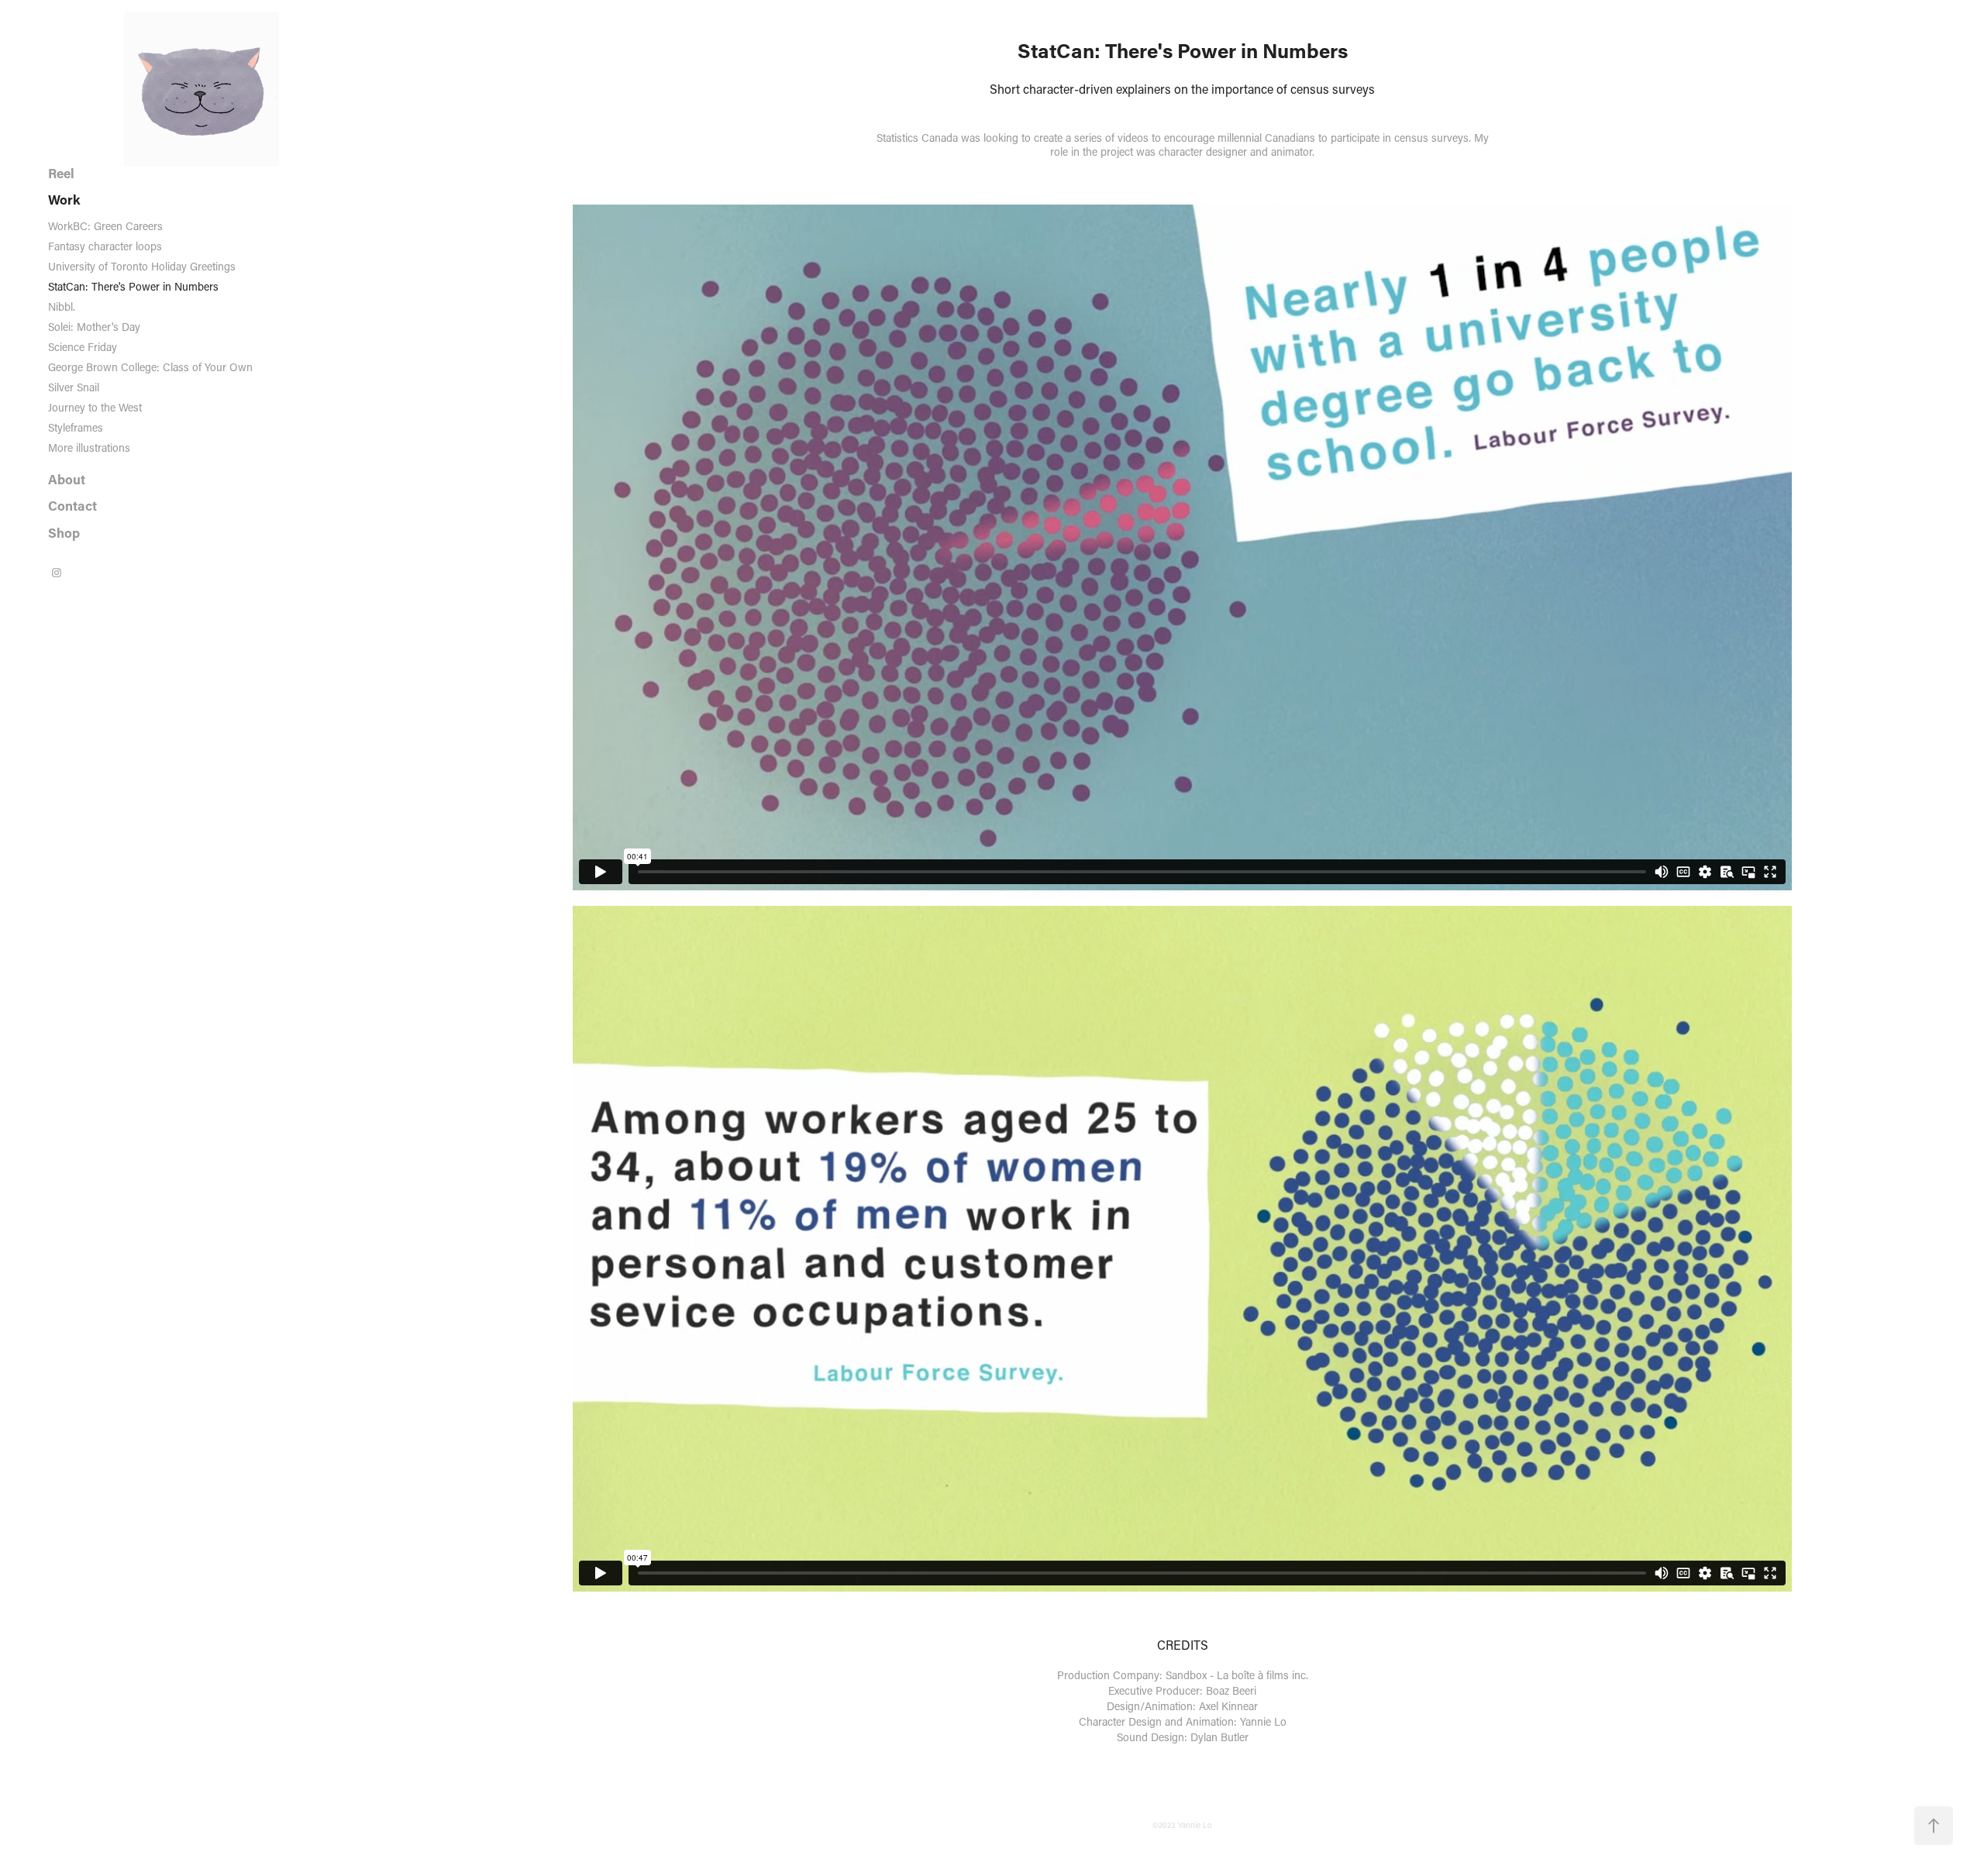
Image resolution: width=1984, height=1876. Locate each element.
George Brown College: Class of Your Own (150, 367)
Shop (64, 533)
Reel (61, 173)
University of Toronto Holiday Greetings (142, 266)
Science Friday (83, 347)
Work (64, 200)
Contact (72, 506)
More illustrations (89, 447)
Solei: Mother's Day (94, 327)
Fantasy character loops (105, 246)
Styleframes (76, 427)
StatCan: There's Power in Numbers (133, 286)
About (67, 479)
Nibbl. (62, 306)
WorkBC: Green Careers (105, 226)
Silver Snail (74, 387)
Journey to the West (95, 407)
